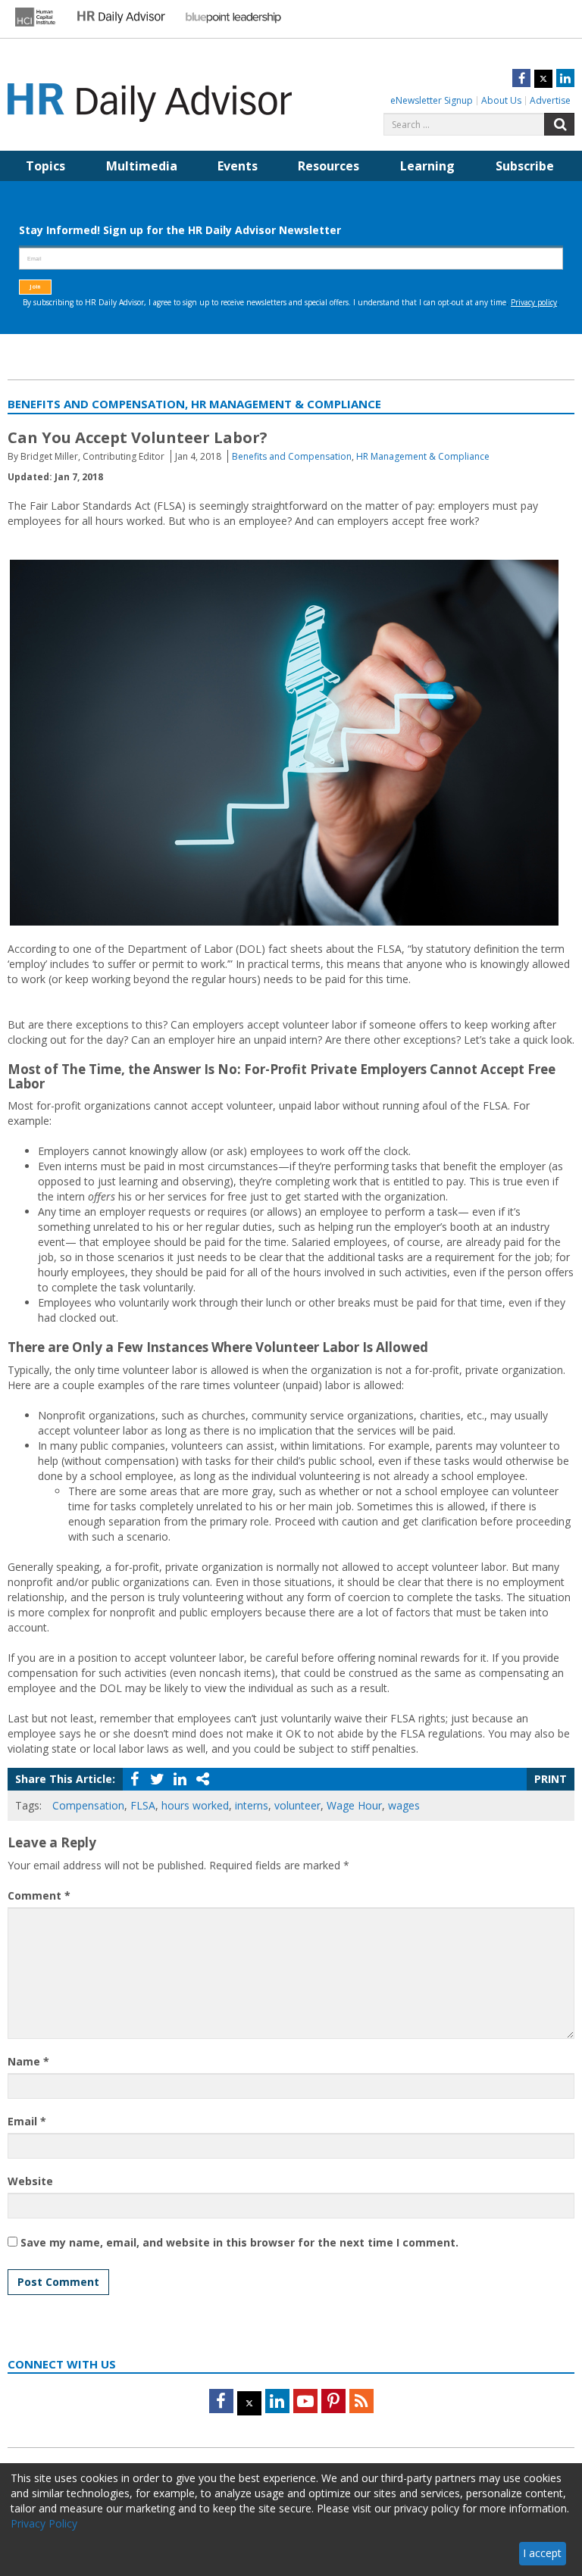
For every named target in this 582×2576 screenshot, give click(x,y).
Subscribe (525, 166)
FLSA (143, 1805)
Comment (39, 1895)
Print (551, 1779)
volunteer (297, 1805)
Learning (427, 166)
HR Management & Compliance (423, 456)
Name (28, 2061)
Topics (45, 166)
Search (559, 124)
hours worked (195, 1805)
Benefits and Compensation (292, 456)
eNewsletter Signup (432, 100)
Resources (329, 166)
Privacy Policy (44, 2523)
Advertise (550, 100)
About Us (501, 100)
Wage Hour (354, 1805)
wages (404, 1805)
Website (30, 2181)
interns (252, 1805)
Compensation (88, 1805)
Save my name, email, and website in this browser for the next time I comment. (239, 2242)
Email (27, 2121)
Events (238, 166)
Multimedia (142, 166)
